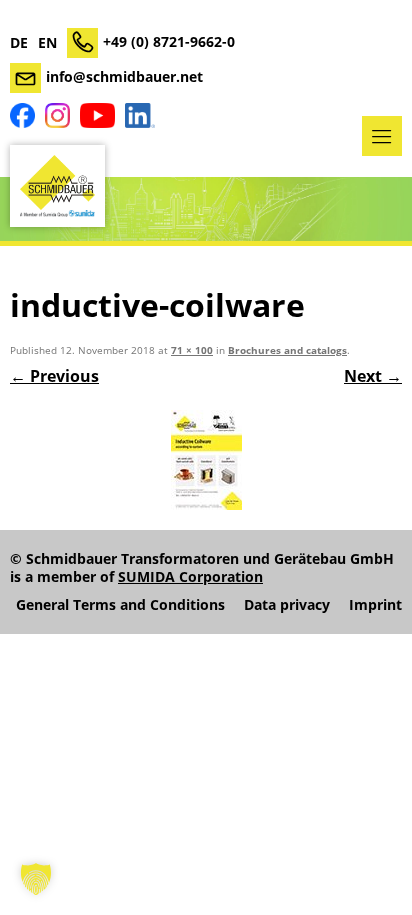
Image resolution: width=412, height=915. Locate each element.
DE (19, 43)
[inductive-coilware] (206, 460)
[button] (36, 879)
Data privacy (287, 605)
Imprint (375, 605)
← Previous (54, 376)
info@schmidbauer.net (124, 76)
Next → (373, 376)
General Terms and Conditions (120, 605)
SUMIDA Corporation (190, 576)
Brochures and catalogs (287, 350)
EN (47, 43)
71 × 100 (192, 350)
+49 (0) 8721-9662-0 (169, 41)
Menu (382, 136)
